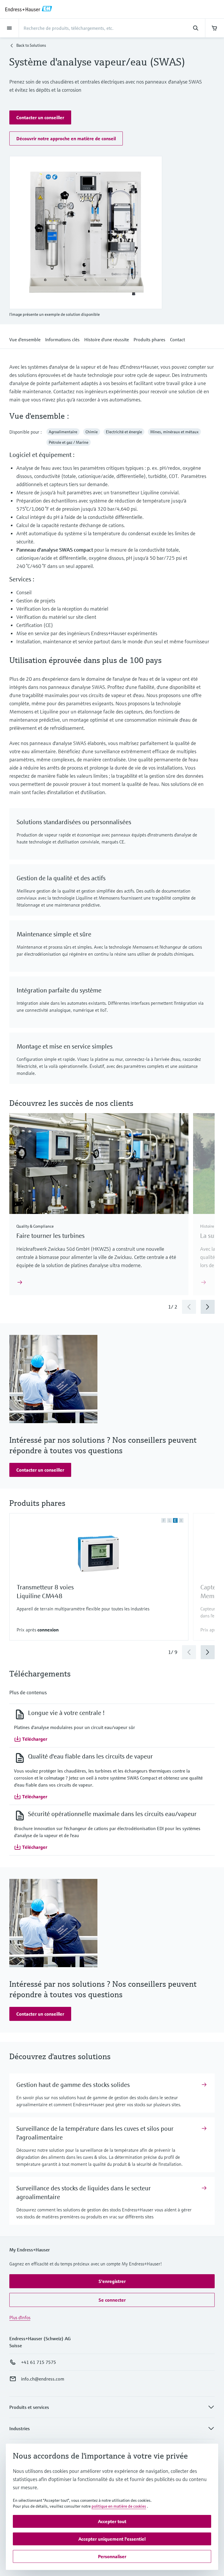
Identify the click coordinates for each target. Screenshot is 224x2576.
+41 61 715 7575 (38, 2362)
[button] (40, 117)
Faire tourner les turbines (50, 1236)
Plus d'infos (20, 2317)
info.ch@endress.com (43, 2379)
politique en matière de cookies (119, 2506)
